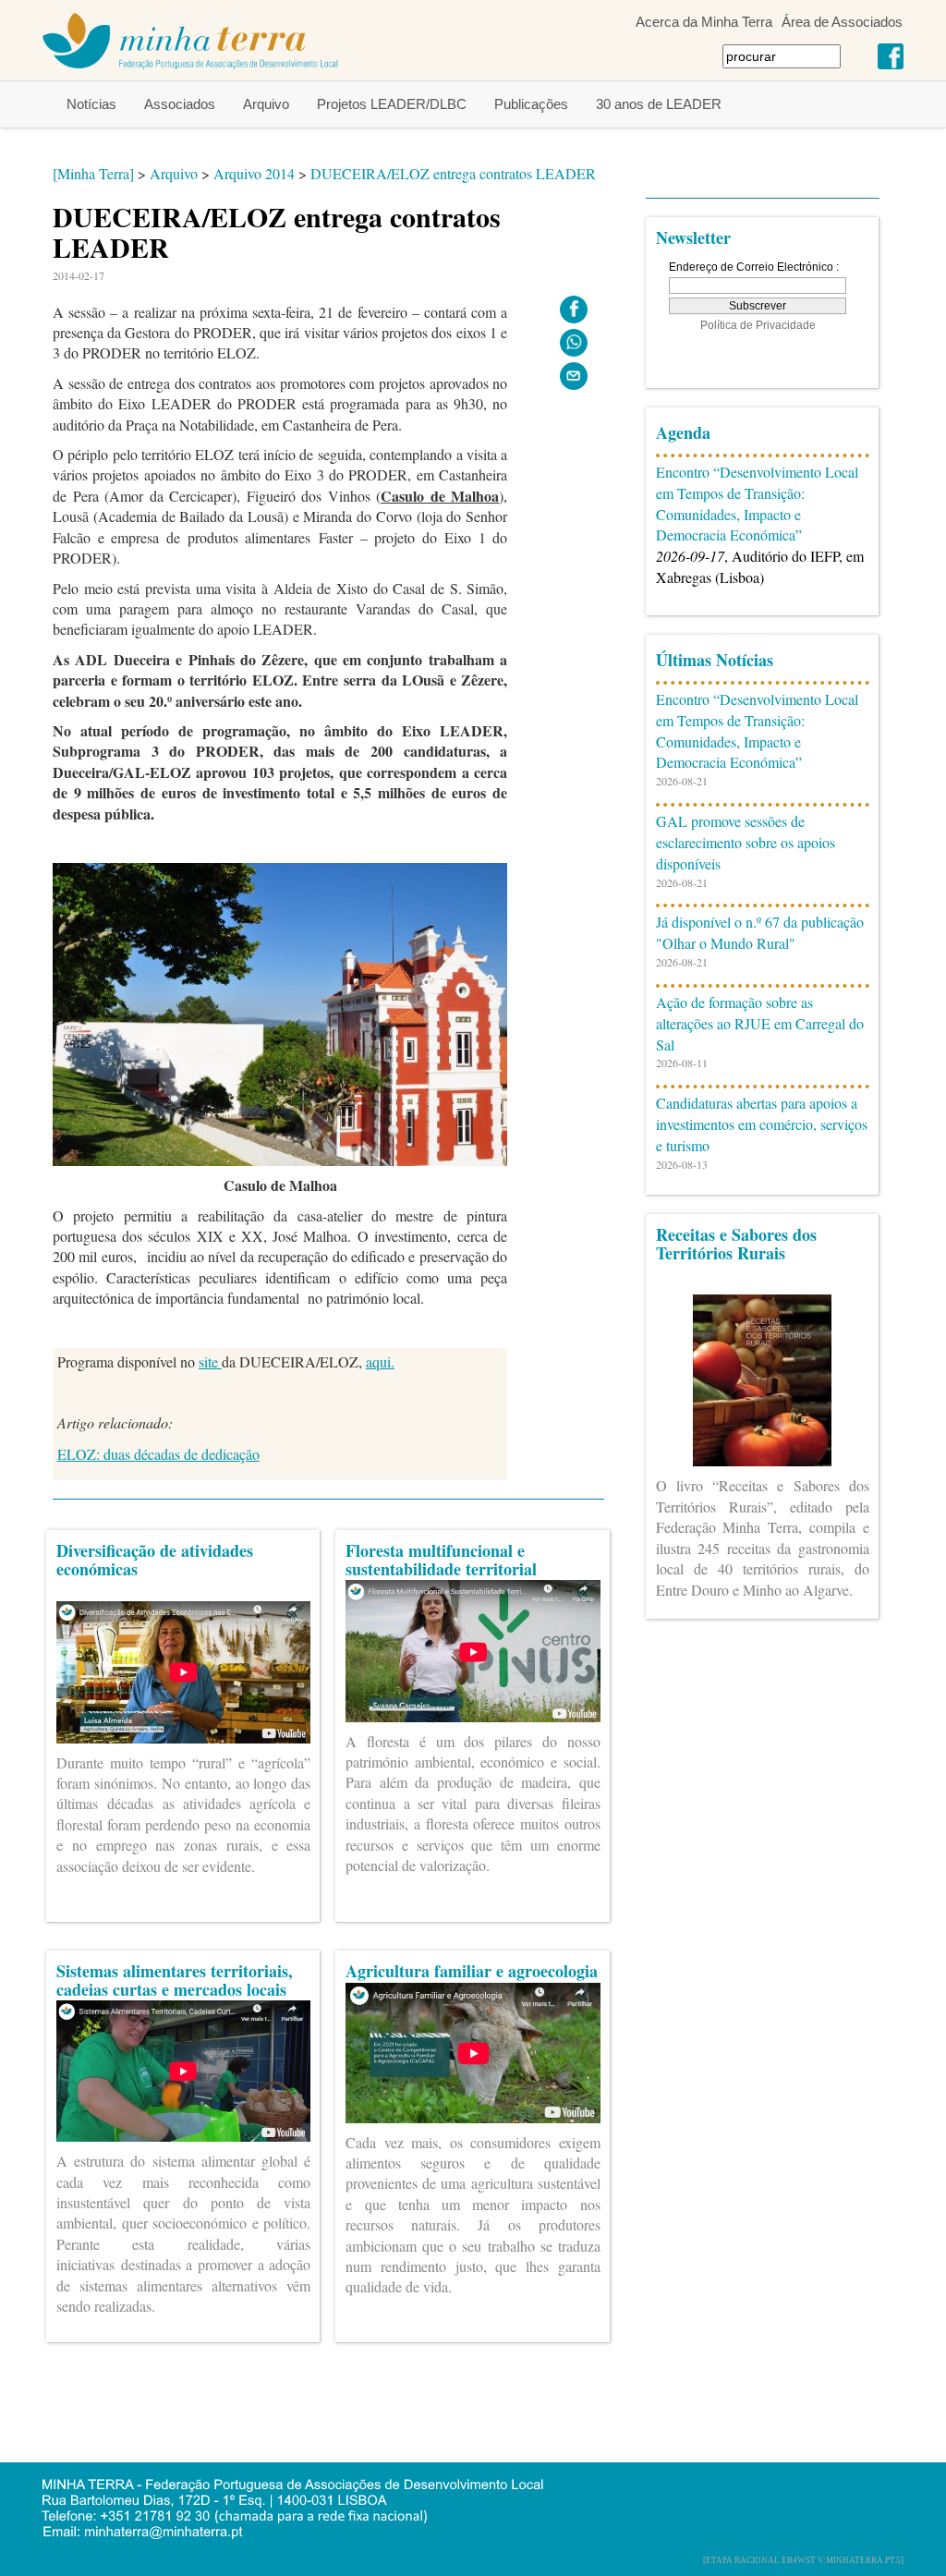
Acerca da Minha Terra (704, 22)
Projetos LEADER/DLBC (392, 104)
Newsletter (693, 237)
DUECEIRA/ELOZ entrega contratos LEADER (453, 173)
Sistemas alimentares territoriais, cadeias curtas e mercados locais (175, 1980)
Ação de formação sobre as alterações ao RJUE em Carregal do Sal (760, 1023)
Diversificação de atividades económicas (155, 1560)
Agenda (683, 432)
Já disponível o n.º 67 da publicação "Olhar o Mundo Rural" (760, 932)
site (210, 1361)
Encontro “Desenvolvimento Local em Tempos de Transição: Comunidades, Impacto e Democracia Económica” (757, 504)
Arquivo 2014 (254, 173)
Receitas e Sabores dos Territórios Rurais (736, 1244)
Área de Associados (842, 22)
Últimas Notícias (715, 660)
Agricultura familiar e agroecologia (472, 1971)
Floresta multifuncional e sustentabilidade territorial (441, 1560)
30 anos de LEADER (659, 104)
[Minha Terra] (93, 173)
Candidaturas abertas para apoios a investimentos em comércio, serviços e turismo (762, 1124)
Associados (180, 104)
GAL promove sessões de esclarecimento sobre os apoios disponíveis (746, 842)
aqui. (380, 1361)
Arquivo (266, 104)
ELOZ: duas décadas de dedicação (158, 1454)
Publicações (531, 104)
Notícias (91, 104)
